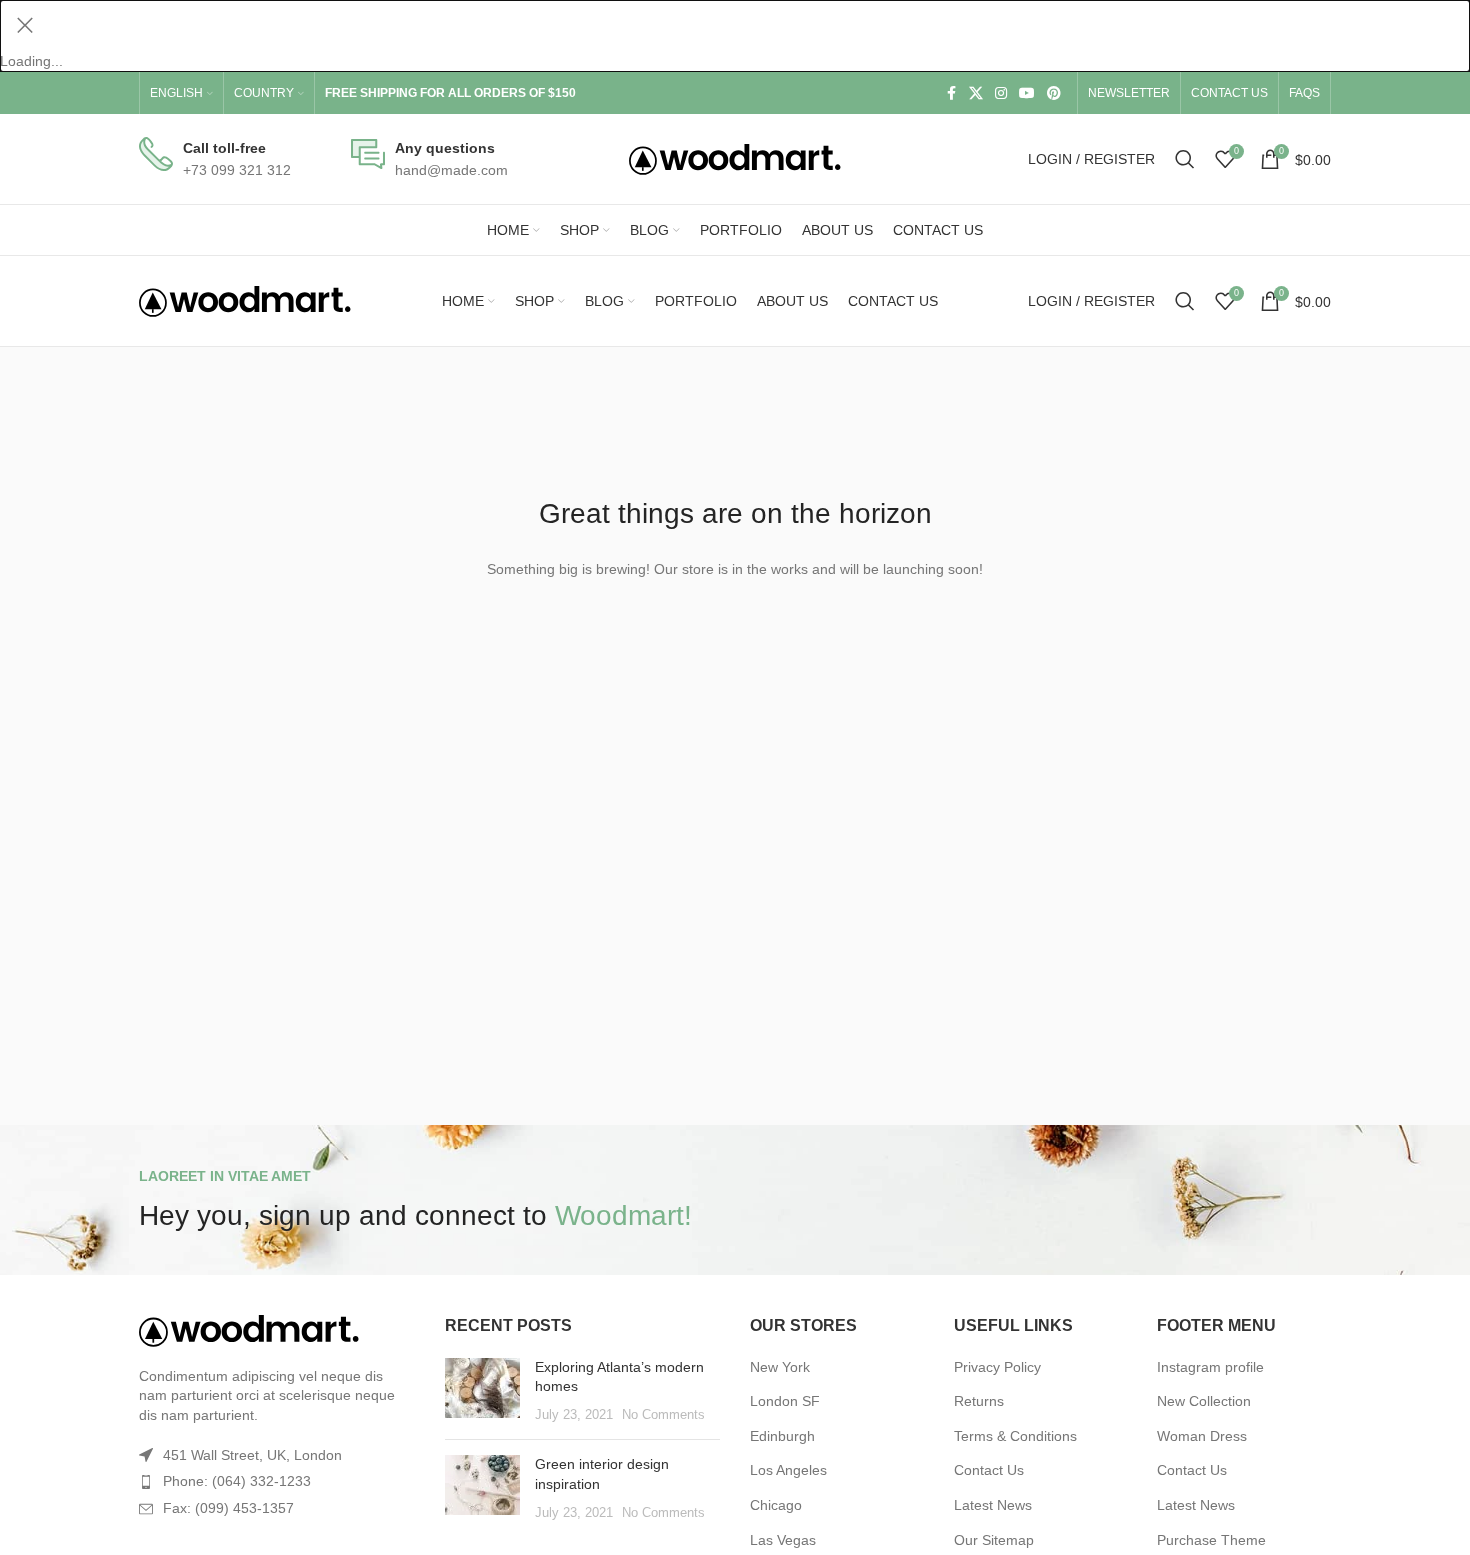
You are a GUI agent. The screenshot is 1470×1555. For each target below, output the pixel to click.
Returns (979, 1401)
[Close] (25, 25)
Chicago (776, 1505)
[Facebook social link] (951, 93)
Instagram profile (1210, 1367)
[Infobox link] (215, 159)
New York (780, 1367)
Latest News (993, 1505)
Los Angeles (788, 1470)
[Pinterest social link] (1054, 93)
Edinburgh (782, 1436)
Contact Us (989, 1470)
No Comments (663, 1415)
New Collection (1204, 1401)
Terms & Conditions (1015, 1436)
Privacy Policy (997, 1367)
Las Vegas (783, 1540)
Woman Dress (1202, 1436)
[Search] (1185, 159)
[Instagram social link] (1001, 93)
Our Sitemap (994, 1540)
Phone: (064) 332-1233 (237, 1481)
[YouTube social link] (1027, 93)
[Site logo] (735, 158)
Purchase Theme (1211, 1540)
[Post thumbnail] (482, 1391)
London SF (785, 1401)
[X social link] (976, 93)
